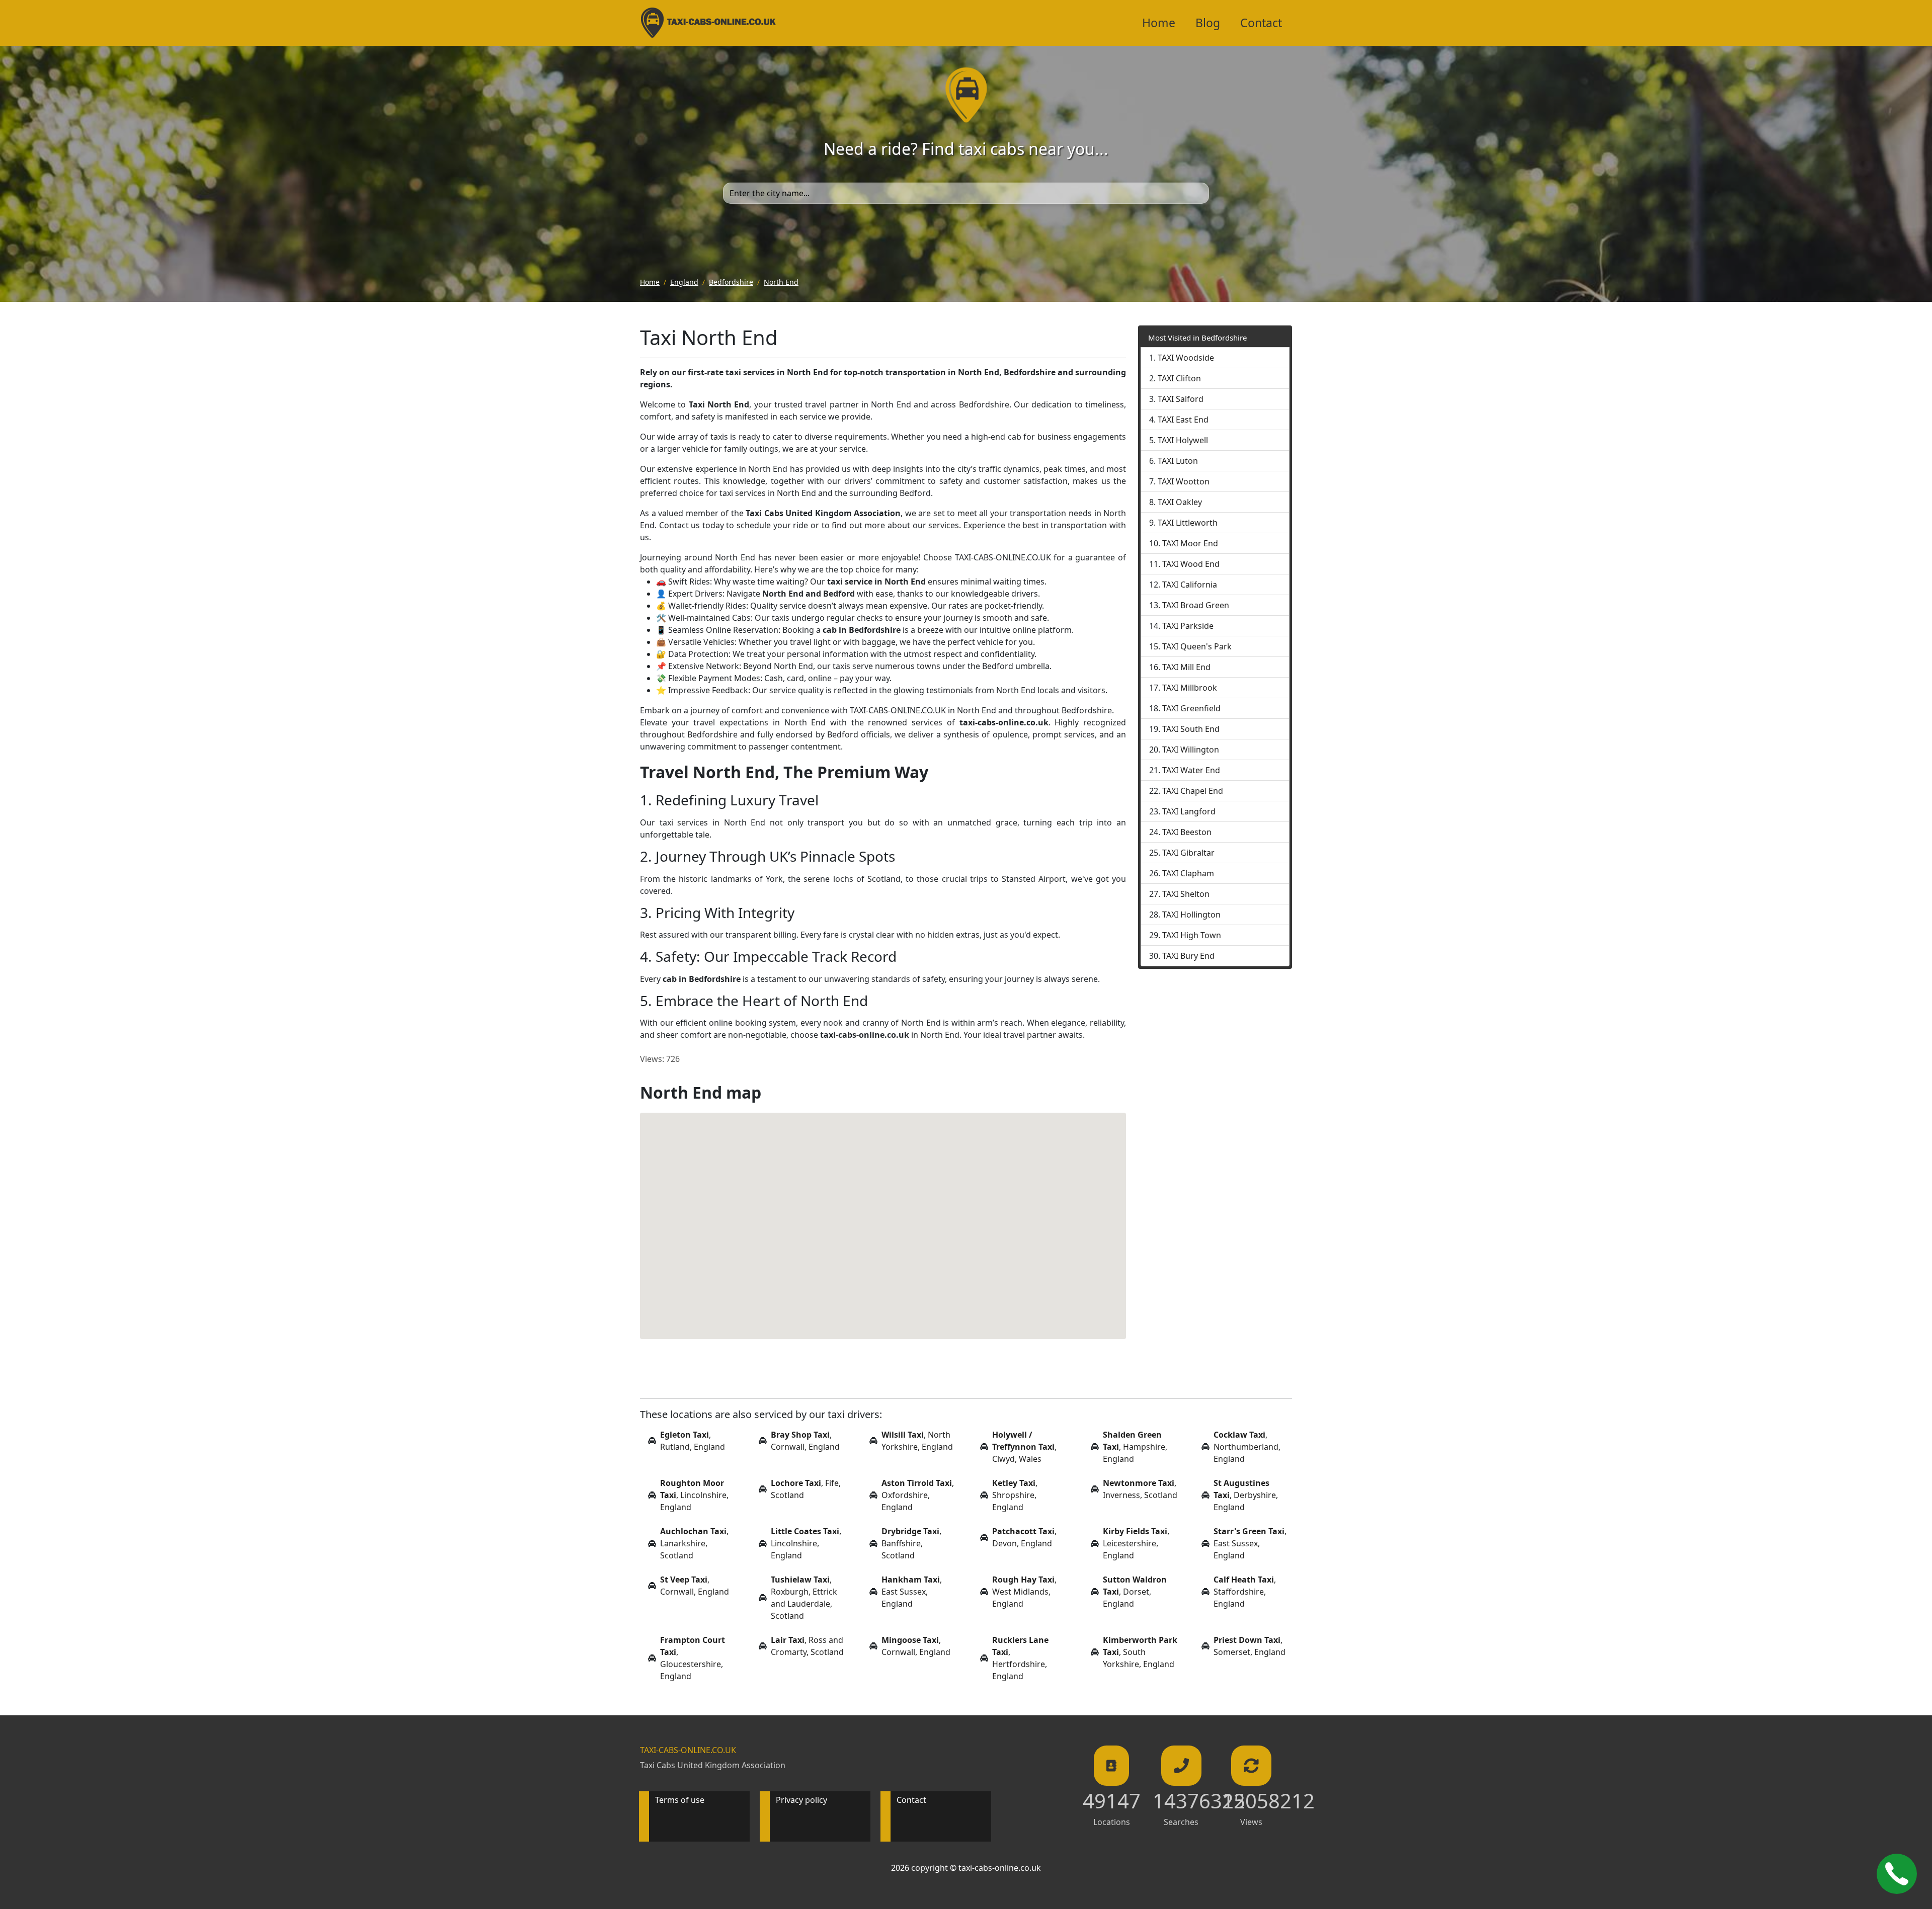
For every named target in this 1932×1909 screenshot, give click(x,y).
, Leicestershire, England (1136, 1543)
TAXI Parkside (1188, 626)
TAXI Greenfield (1191, 708)
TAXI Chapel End (1193, 791)
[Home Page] (708, 23)
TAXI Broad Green (1196, 605)
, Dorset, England (1135, 1592)
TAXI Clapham (1188, 873)
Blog (1208, 23)
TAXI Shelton (1186, 894)
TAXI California (1190, 585)
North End (781, 282)
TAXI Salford (1181, 399)
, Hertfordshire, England (1020, 1658)
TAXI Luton (1178, 461)
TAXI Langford (1189, 811)
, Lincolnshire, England (694, 1495)
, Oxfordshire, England (918, 1495)
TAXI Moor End (1190, 543)
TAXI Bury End (1188, 956)
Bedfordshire (731, 282)
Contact (1261, 23)
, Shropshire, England (1015, 1495)
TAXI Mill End (1186, 667)
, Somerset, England (1250, 1646)
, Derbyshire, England (1246, 1495)
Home (1159, 23)
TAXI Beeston (1187, 832)
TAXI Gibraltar (1188, 853)
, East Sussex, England (1250, 1543)
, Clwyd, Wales (1024, 1447)
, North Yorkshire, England (917, 1441)
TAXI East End (1183, 420)
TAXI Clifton (1179, 378)
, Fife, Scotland (806, 1489)
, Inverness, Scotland (1140, 1489)
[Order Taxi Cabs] (1897, 1874)
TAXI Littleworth (1188, 523)
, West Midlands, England (1024, 1592)
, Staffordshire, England (1245, 1592)
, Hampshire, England (1135, 1447)
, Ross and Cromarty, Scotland (807, 1646)
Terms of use (680, 1800)
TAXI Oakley (1180, 502)
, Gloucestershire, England (693, 1658)
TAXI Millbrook (1190, 688)
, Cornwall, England (805, 1441)
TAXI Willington (1191, 750)
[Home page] (966, 94)
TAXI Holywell (1183, 440)
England (684, 282)
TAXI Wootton (1184, 481)
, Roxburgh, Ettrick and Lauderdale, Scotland (804, 1598)
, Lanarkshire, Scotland (694, 1543)
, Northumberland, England (1247, 1447)
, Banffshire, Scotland (911, 1543)
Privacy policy (801, 1800)
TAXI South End (1191, 729)
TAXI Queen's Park (1197, 646)
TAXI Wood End (1191, 564)
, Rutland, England (693, 1441)
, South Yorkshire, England (1140, 1652)
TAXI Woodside (1186, 358)
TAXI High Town (1192, 935)
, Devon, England (1024, 1537)
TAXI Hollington (1191, 915)
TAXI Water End (1191, 770)
